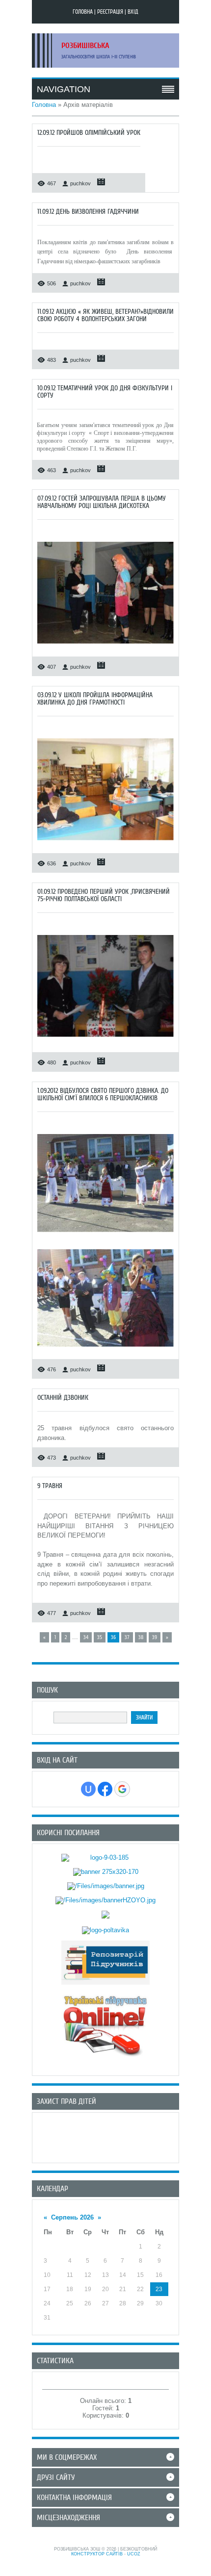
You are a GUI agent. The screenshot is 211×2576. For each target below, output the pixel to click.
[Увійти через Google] (122, 1789)
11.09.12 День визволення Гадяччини (88, 212)
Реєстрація (110, 12)
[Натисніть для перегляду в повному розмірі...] (105, 646)
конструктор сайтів (97, 2554)
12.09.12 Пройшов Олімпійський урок (89, 133)
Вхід (133, 12)
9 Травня (50, 1486)
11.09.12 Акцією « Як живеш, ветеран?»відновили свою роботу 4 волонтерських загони (105, 315)
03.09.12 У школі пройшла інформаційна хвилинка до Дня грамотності (95, 699)
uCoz (134, 2554)
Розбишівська (85, 46)
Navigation (64, 89)
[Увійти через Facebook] (105, 1789)
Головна (83, 12)
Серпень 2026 (72, 2217)
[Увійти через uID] (88, 1789)
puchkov (80, 183)
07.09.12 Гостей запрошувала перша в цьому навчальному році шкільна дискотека (102, 502)
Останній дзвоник (63, 1398)
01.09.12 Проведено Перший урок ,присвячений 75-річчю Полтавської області (104, 895)
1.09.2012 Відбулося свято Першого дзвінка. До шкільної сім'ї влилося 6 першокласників (103, 1094)
